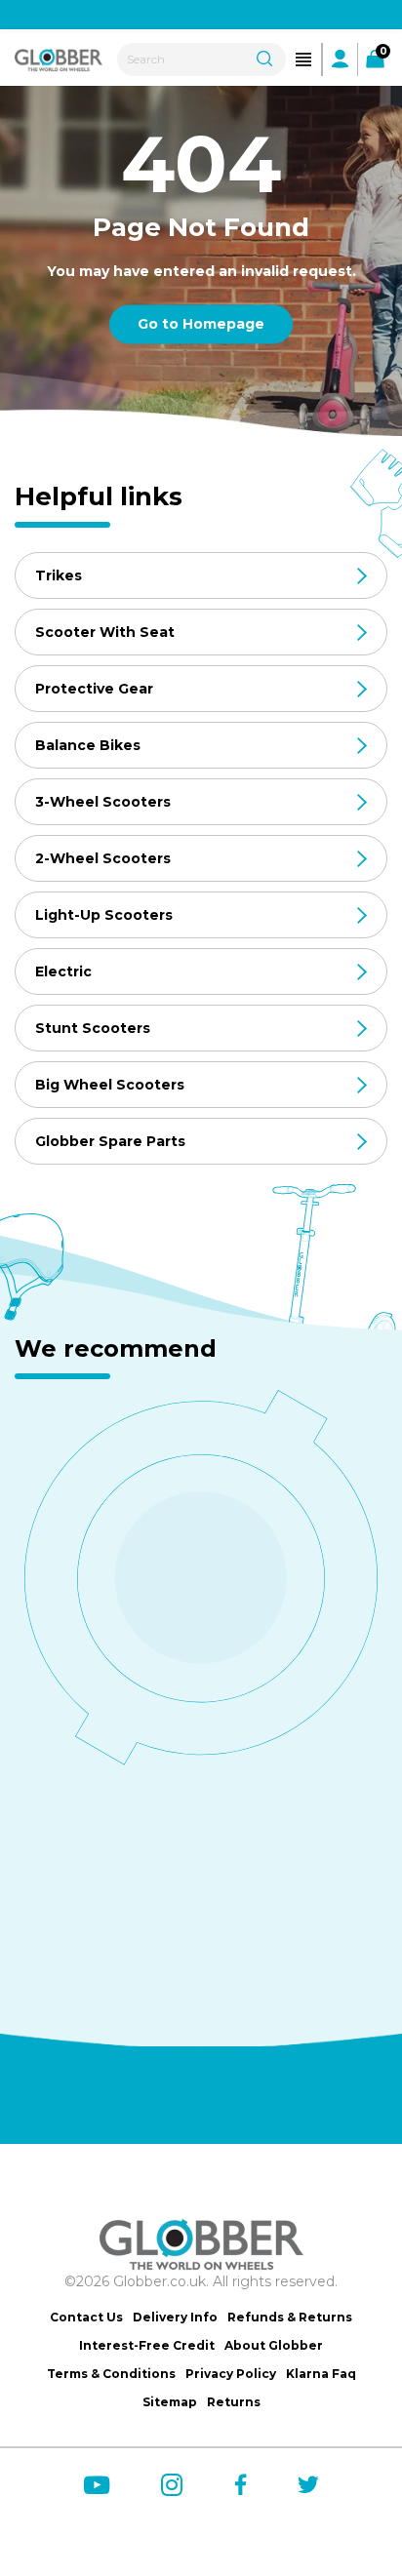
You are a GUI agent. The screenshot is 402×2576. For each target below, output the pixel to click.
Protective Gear (94, 689)
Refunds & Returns (290, 2317)
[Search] (264, 57)
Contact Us (86, 2317)
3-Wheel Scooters (103, 802)
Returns (234, 2402)
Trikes (59, 575)
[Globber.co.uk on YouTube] (97, 2485)
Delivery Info (175, 2317)
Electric (63, 971)
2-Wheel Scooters (103, 858)
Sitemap (170, 2402)
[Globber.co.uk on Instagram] (172, 2485)
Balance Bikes (88, 745)
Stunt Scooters (93, 1028)
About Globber (274, 2345)
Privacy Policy (231, 2374)
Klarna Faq (321, 2374)
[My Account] (340, 59)
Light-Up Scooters (104, 915)
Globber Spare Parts (110, 1141)
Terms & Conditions (111, 2374)
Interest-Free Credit (147, 2345)
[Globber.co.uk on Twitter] (308, 2484)
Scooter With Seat (105, 632)
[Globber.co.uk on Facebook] (241, 2484)
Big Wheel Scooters (110, 1085)
